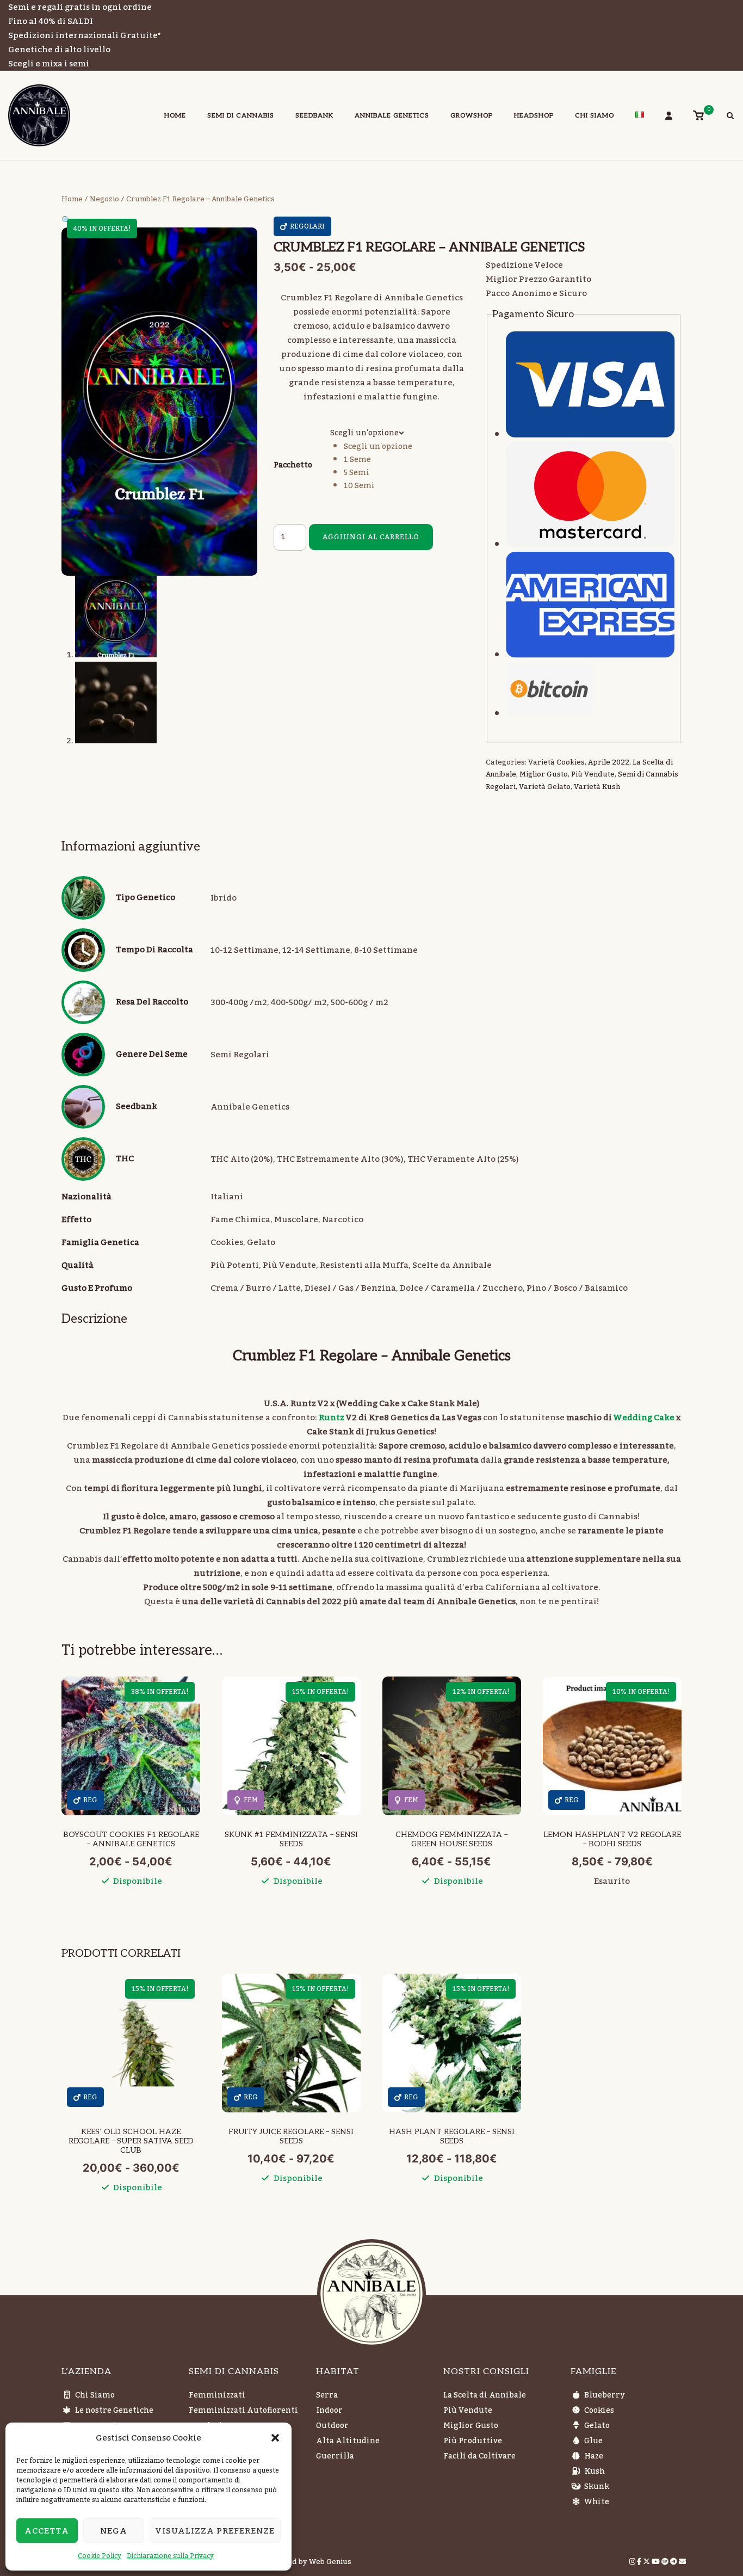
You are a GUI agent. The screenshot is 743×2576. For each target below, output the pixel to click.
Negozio (104, 199)
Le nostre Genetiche (114, 2411)
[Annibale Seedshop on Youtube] (657, 2562)
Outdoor (332, 2426)
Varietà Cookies (556, 762)
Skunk (597, 2487)
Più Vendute (593, 774)
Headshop (534, 116)
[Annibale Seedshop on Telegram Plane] (674, 2562)
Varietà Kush (597, 787)
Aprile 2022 (609, 762)
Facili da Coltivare (479, 2456)
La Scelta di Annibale (485, 2395)
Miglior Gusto (544, 774)
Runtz (331, 1418)
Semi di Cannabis (241, 116)
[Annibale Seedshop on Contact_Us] (682, 2562)
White (597, 2502)
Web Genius (330, 2562)
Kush (595, 2472)
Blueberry (604, 2395)
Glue (593, 2441)
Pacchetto (293, 465)
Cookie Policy (100, 2556)
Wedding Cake (644, 1418)
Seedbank (314, 116)
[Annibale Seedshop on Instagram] (633, 2562)
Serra (327, 2395)
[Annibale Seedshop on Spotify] (666, 2562)
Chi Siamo (595, 116)
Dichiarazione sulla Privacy (170, 2556)
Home (175, 116)
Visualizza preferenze (215, 2531)
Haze (594, 2456)
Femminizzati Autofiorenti (243, 2411)
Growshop (472, 116)
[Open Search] (730, 117)
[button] (275, 2438)
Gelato (597, 2426)
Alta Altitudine (348, 2441)
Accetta (47, 2531)
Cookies (599, 2411)
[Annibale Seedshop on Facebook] (640, 2562)
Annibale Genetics (392, 116)
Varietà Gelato (545, 787)
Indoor (329, 2411)
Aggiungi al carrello (371, 537)
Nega (114, 2531)
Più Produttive (473, 2441)
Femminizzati (217, 2395)
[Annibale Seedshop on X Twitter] (647, 2562)
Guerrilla (335, 2456)
